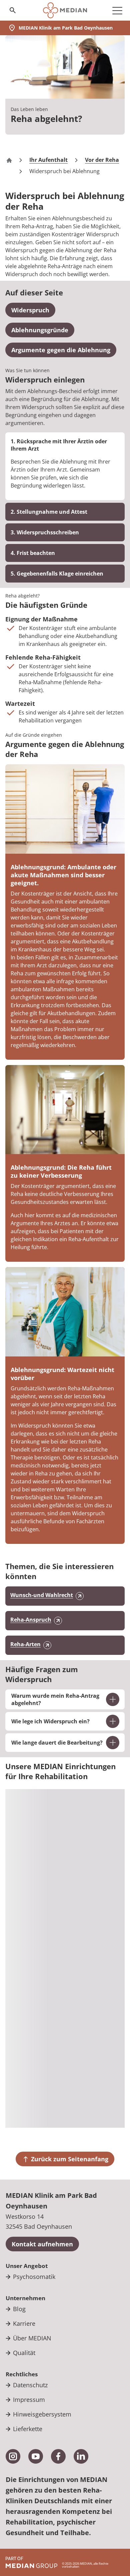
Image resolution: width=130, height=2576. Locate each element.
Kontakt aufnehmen (42, 2244)
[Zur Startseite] (65, 10)
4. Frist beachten (33, 553)
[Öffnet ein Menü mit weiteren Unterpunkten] (117, 10)
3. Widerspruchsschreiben (45, 532)
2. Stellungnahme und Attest (49, 512)
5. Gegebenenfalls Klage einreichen (57, 574)
